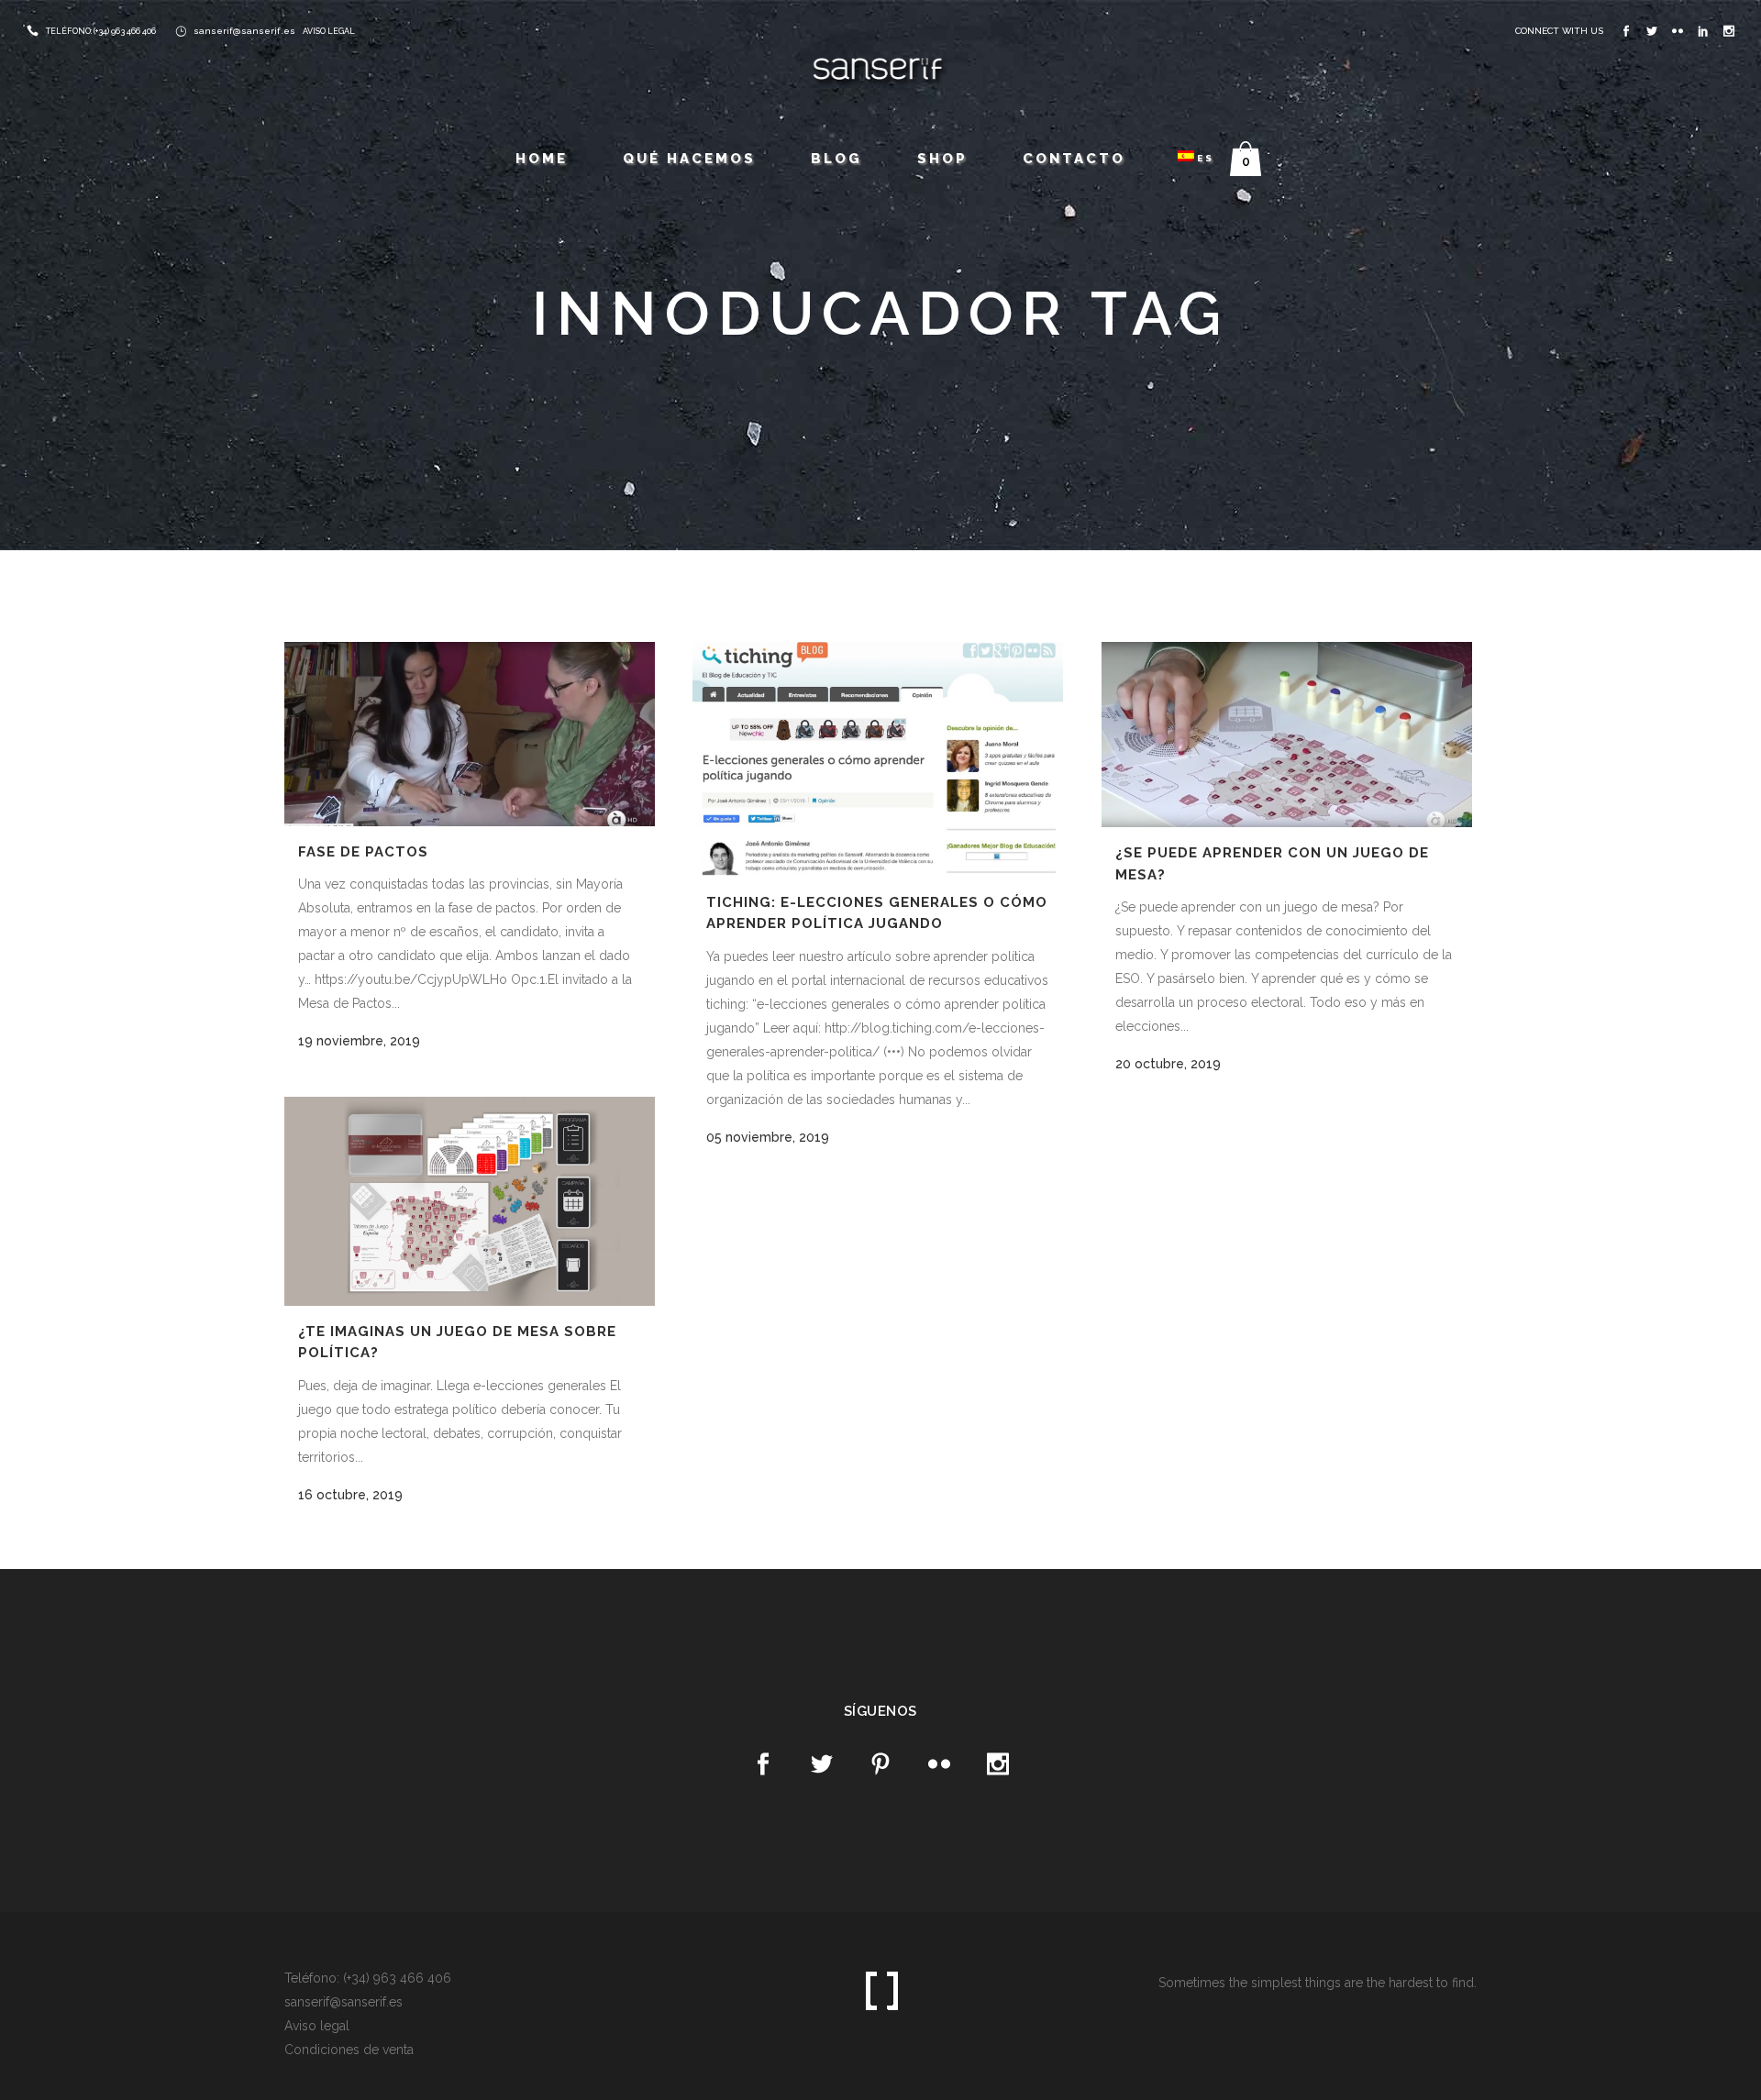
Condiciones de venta (349, 2050)
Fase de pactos (363, 852)
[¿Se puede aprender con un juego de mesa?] (1287, 735)
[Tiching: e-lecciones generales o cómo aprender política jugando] (878, 759)
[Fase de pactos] (470, 734)
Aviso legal (317, 2026)
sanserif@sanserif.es (244, 31)
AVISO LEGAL (329, 31)
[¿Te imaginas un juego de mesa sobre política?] (470, 1201)
